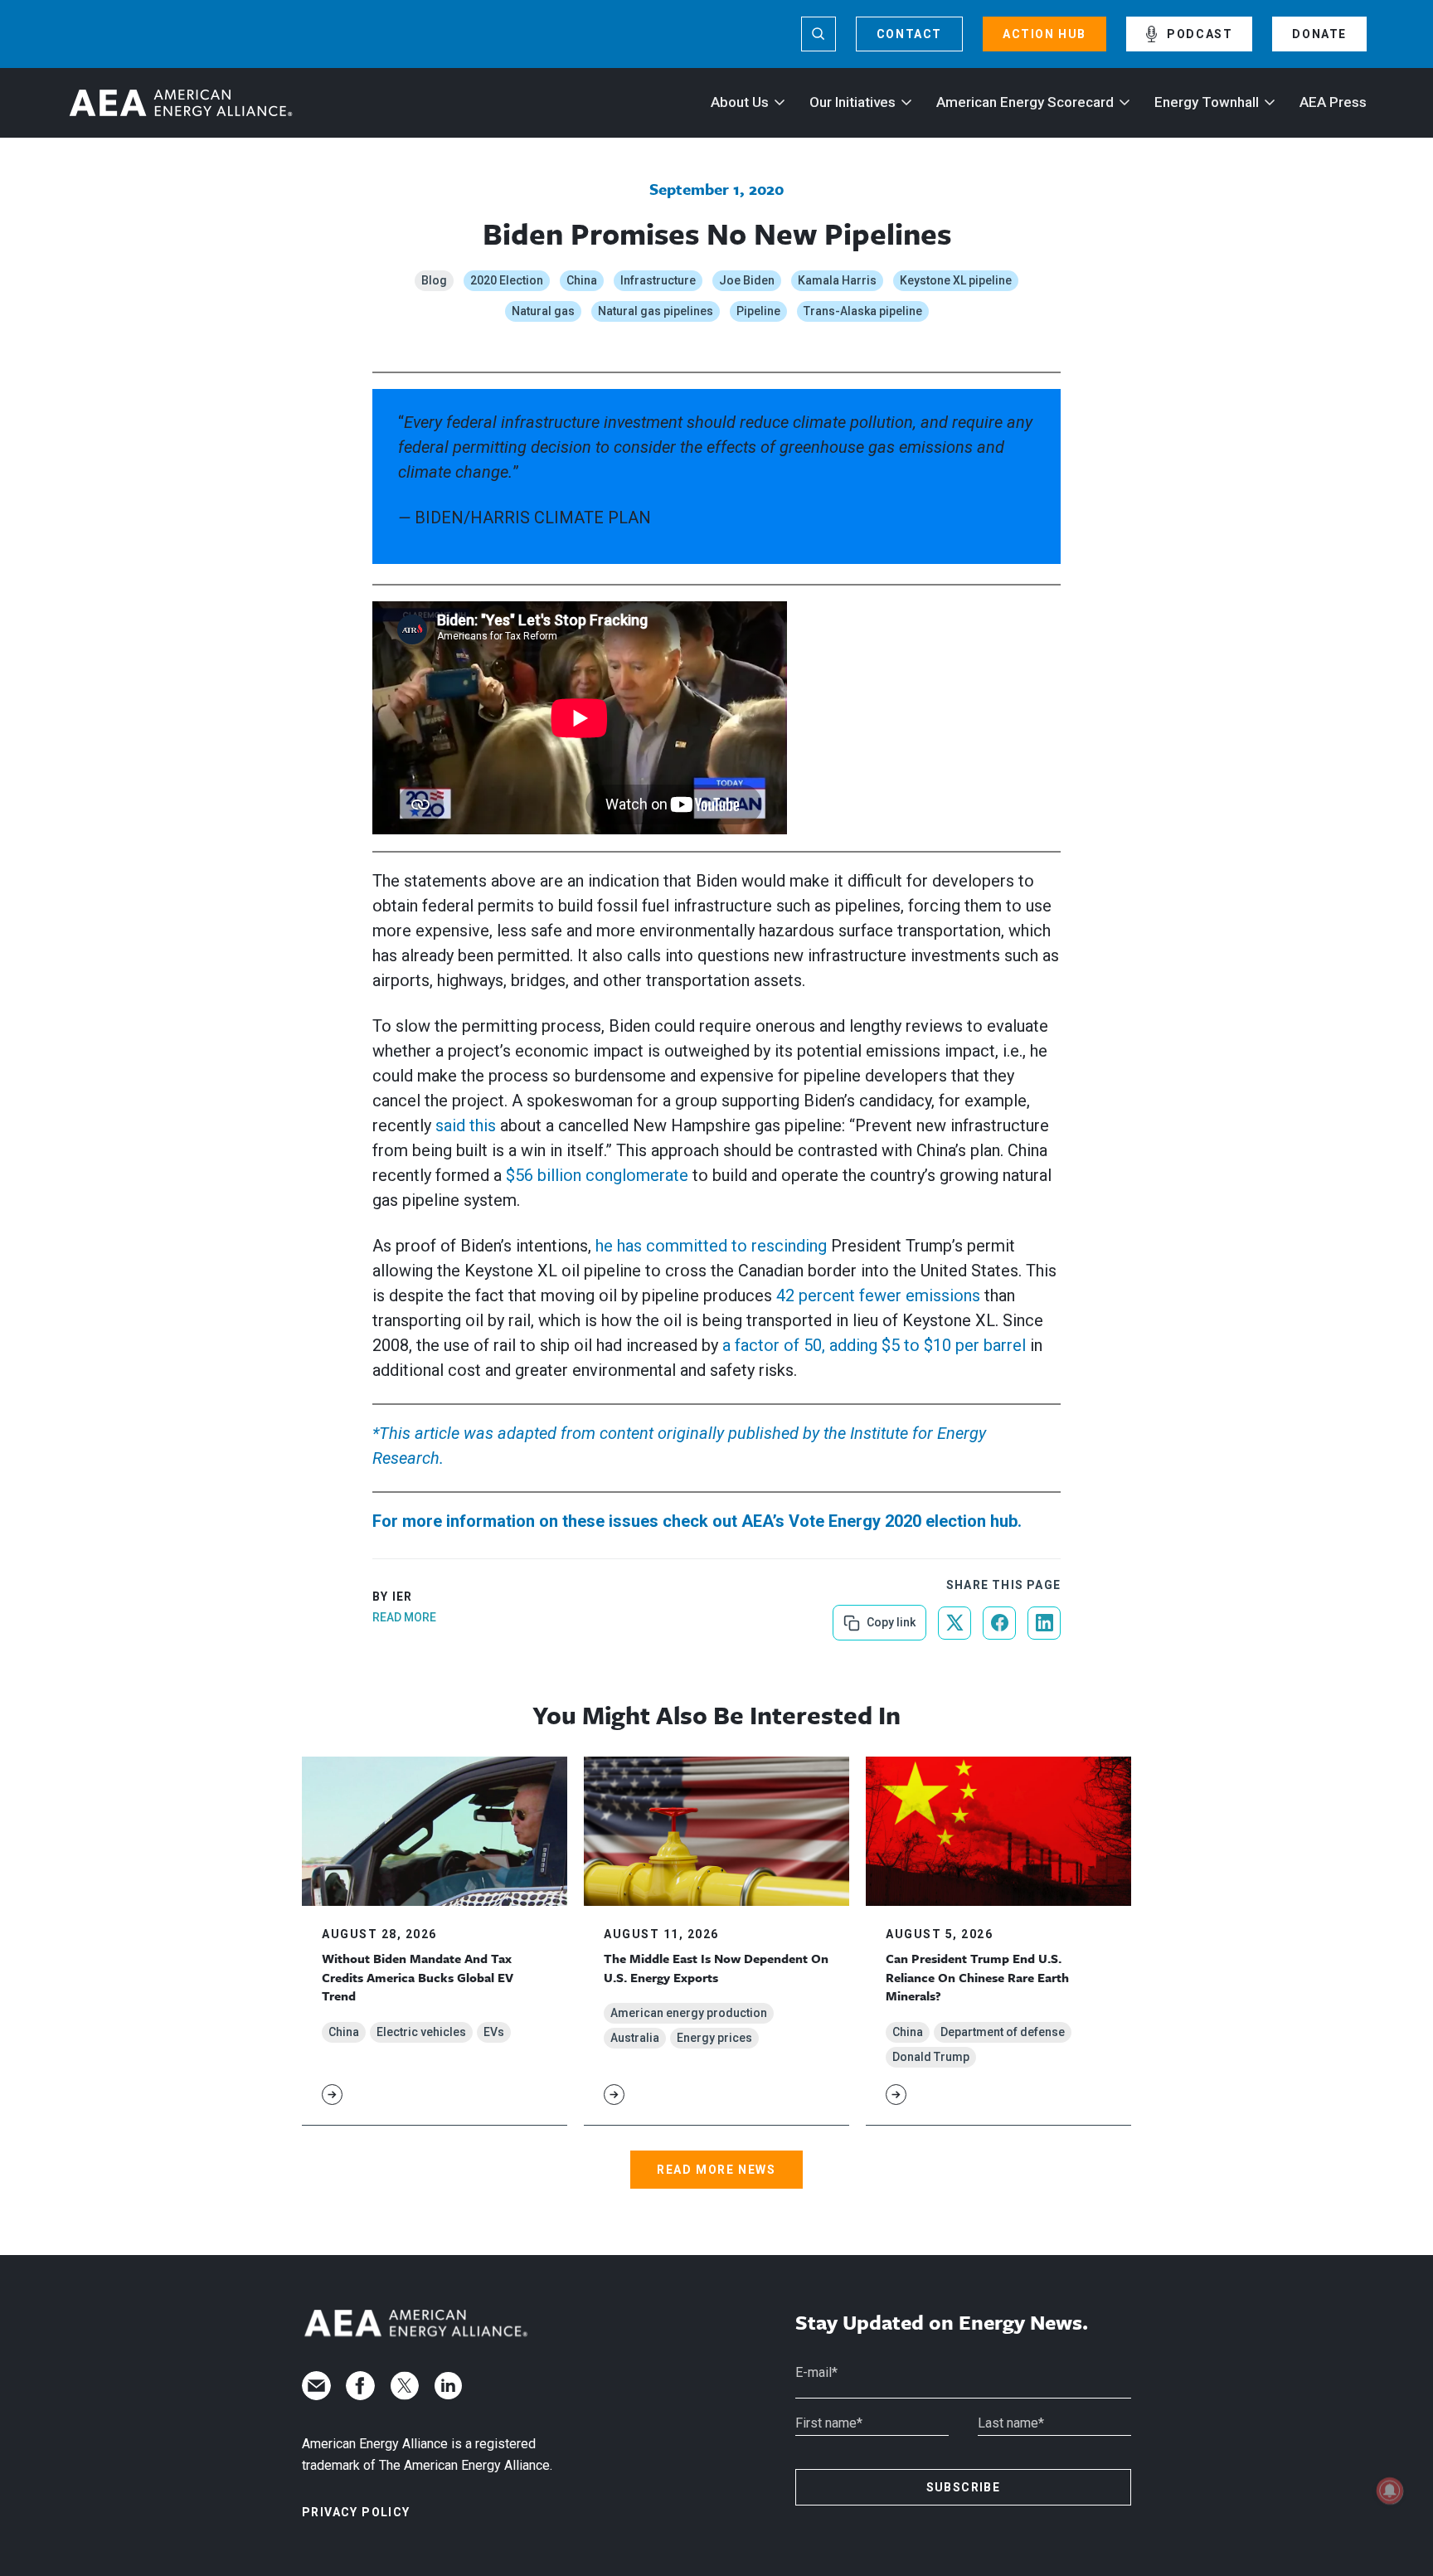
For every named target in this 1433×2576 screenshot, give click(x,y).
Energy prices (714, 2038)
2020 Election (507, 280)
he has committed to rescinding (711, 1246)
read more (404, 1617)
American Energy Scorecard (1025, 102)
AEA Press (1333, 102)
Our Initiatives (853, 102)
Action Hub (1044, 34)
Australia (635, 2038)
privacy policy (356, 2512)
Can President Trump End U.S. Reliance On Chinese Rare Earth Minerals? (977, 1977)
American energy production (689, 2013)
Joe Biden (747, 280)
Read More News (716, 2170)
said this (466, 1125)
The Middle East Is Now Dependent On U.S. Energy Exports (716, 1967)
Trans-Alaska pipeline (863, 311)
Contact (909, 34)
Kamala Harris (837, 280)
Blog (434, 280)
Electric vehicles (421, 2032)
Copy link (889, 1617)
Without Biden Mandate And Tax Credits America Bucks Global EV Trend (418, 1977)
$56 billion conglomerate (597, 1175)
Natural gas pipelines (656, 311)
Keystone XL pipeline (956, 280)
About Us (740, 102)
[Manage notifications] (1390, 2491)
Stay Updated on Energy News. (942, 2323)
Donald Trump (931, 2057)
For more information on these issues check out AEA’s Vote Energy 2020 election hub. (697, 1521)
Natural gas (543, 311)
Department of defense (1003, 2032)
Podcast (1200, 34)
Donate (1319, 34)
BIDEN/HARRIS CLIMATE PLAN (531, 518)
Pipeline (758, 311)
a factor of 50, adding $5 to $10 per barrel (874, 1345)
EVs (494, 2032)
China (582, 280)
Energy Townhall (1207, 102)
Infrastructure (658, 280)
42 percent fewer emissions (878, 1295)
